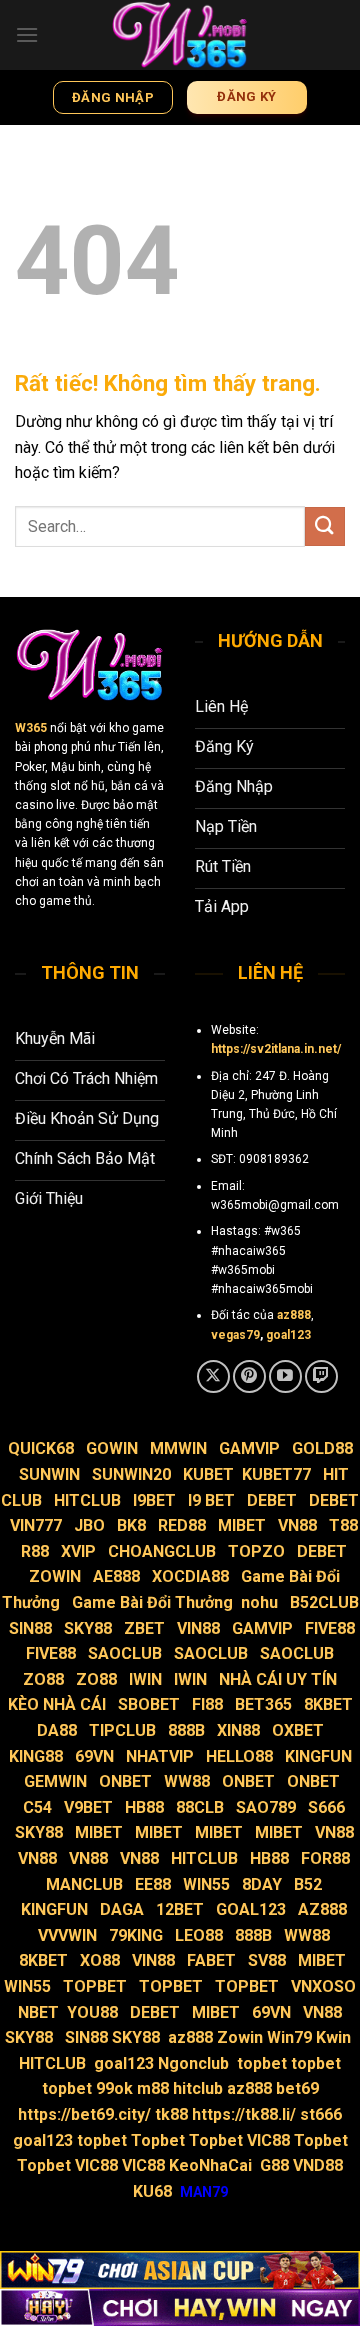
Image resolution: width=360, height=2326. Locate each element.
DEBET (272, 1500)
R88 (35, 1551)
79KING (136, 1935)
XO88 (100, 1960)
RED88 (182, 1525)
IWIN (145, 1679)
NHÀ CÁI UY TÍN (278, 1679)
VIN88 (198, 1628)
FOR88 (325, 1858)
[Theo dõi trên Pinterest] (249, 1376)
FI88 (207, 1704)
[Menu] (27, 34)
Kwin (335, 2037)
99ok (114, 2088)
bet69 (297, 2088)
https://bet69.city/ (84, 2114)
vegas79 (235, 1335)
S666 (326, 1807)
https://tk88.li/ (244, 2114)
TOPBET (95, 1986)
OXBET (298, 1730)
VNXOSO (323, 1986)
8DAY (262, 1884)
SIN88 (30, 1628)
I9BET (154, 1500)
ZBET (144, 1628)
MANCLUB (84, 1884)
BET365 (263, 1704)
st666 (321, 2114)
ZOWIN (55, 1576)
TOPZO (256, 1551)
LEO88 (199, 1935)
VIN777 (36, 1525)
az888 (294, 1315)
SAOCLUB (125, 1653)
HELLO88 (239, 1756)
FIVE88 (330, 1628)
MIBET (242, 1525)
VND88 (318, 2165)
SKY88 (88, 1628)
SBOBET (149, 1704)
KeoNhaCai (212, 2165)
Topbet (158, 2140)
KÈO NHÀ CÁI (55, 1704)
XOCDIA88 (190, 1576)
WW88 (187, 1781)
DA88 (57, 1730)
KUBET (208, 1474)
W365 (31, 728)
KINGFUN (318, 1756)
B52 (308, 1884)
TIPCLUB (122, 1730)
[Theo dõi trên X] (213, 1376)
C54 (37, 1807)
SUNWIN (49, 1474)
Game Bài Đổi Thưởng (152, 1602)
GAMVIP (249, 1448)
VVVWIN (67, 1935)
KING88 (36, 1756)
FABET (211, 1960)
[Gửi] (325, 526)
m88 (153, 2088)
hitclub (198, 2088)
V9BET (88, 1807)
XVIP (78, 1551)
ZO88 (43, 1679)
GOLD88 (322, 1448)
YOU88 (92, 2012)
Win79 (289, 2037)
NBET (38, 2012)
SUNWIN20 (131, 1474)
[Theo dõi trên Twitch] (321, 1376)
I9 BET (211, 1500)
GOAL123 (251, 1909)
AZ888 (322, 1909)
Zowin (240, 2037)
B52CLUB (324, 1602)
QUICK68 (41, 1448)
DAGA (122, 1909)
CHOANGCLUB (162, 1551)
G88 (274, 2165)
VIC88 (268, 2140)
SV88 (267, 1960)
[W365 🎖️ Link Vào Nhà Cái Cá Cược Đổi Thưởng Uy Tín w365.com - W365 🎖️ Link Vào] (180, 35)
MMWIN (178, 1448)
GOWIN (112, 1448)
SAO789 (266, 1807)
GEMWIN (55, 1781)
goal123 (288, 1335)
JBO (89, 1525)
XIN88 (238, 1730)
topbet (262, 2063)
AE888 (116, 1576)
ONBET (125, 1781)
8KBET (328, 1704)
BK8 (131, 1525)
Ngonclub (193, 2063)
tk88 (173, 2114)
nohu (259, 1602)
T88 (343, 1525)
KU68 (152, 2191)
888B (186, 1730)
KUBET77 (276, 1474)
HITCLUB (87, 1500)
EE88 (153, 1884)
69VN (94, 1756)
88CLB (200, 1807)
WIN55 (206, 1884)
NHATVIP (160, 1756)
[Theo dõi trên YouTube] (285, 1376)
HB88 (144, 1807)
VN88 (297, 1525)
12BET (180, 1909)
